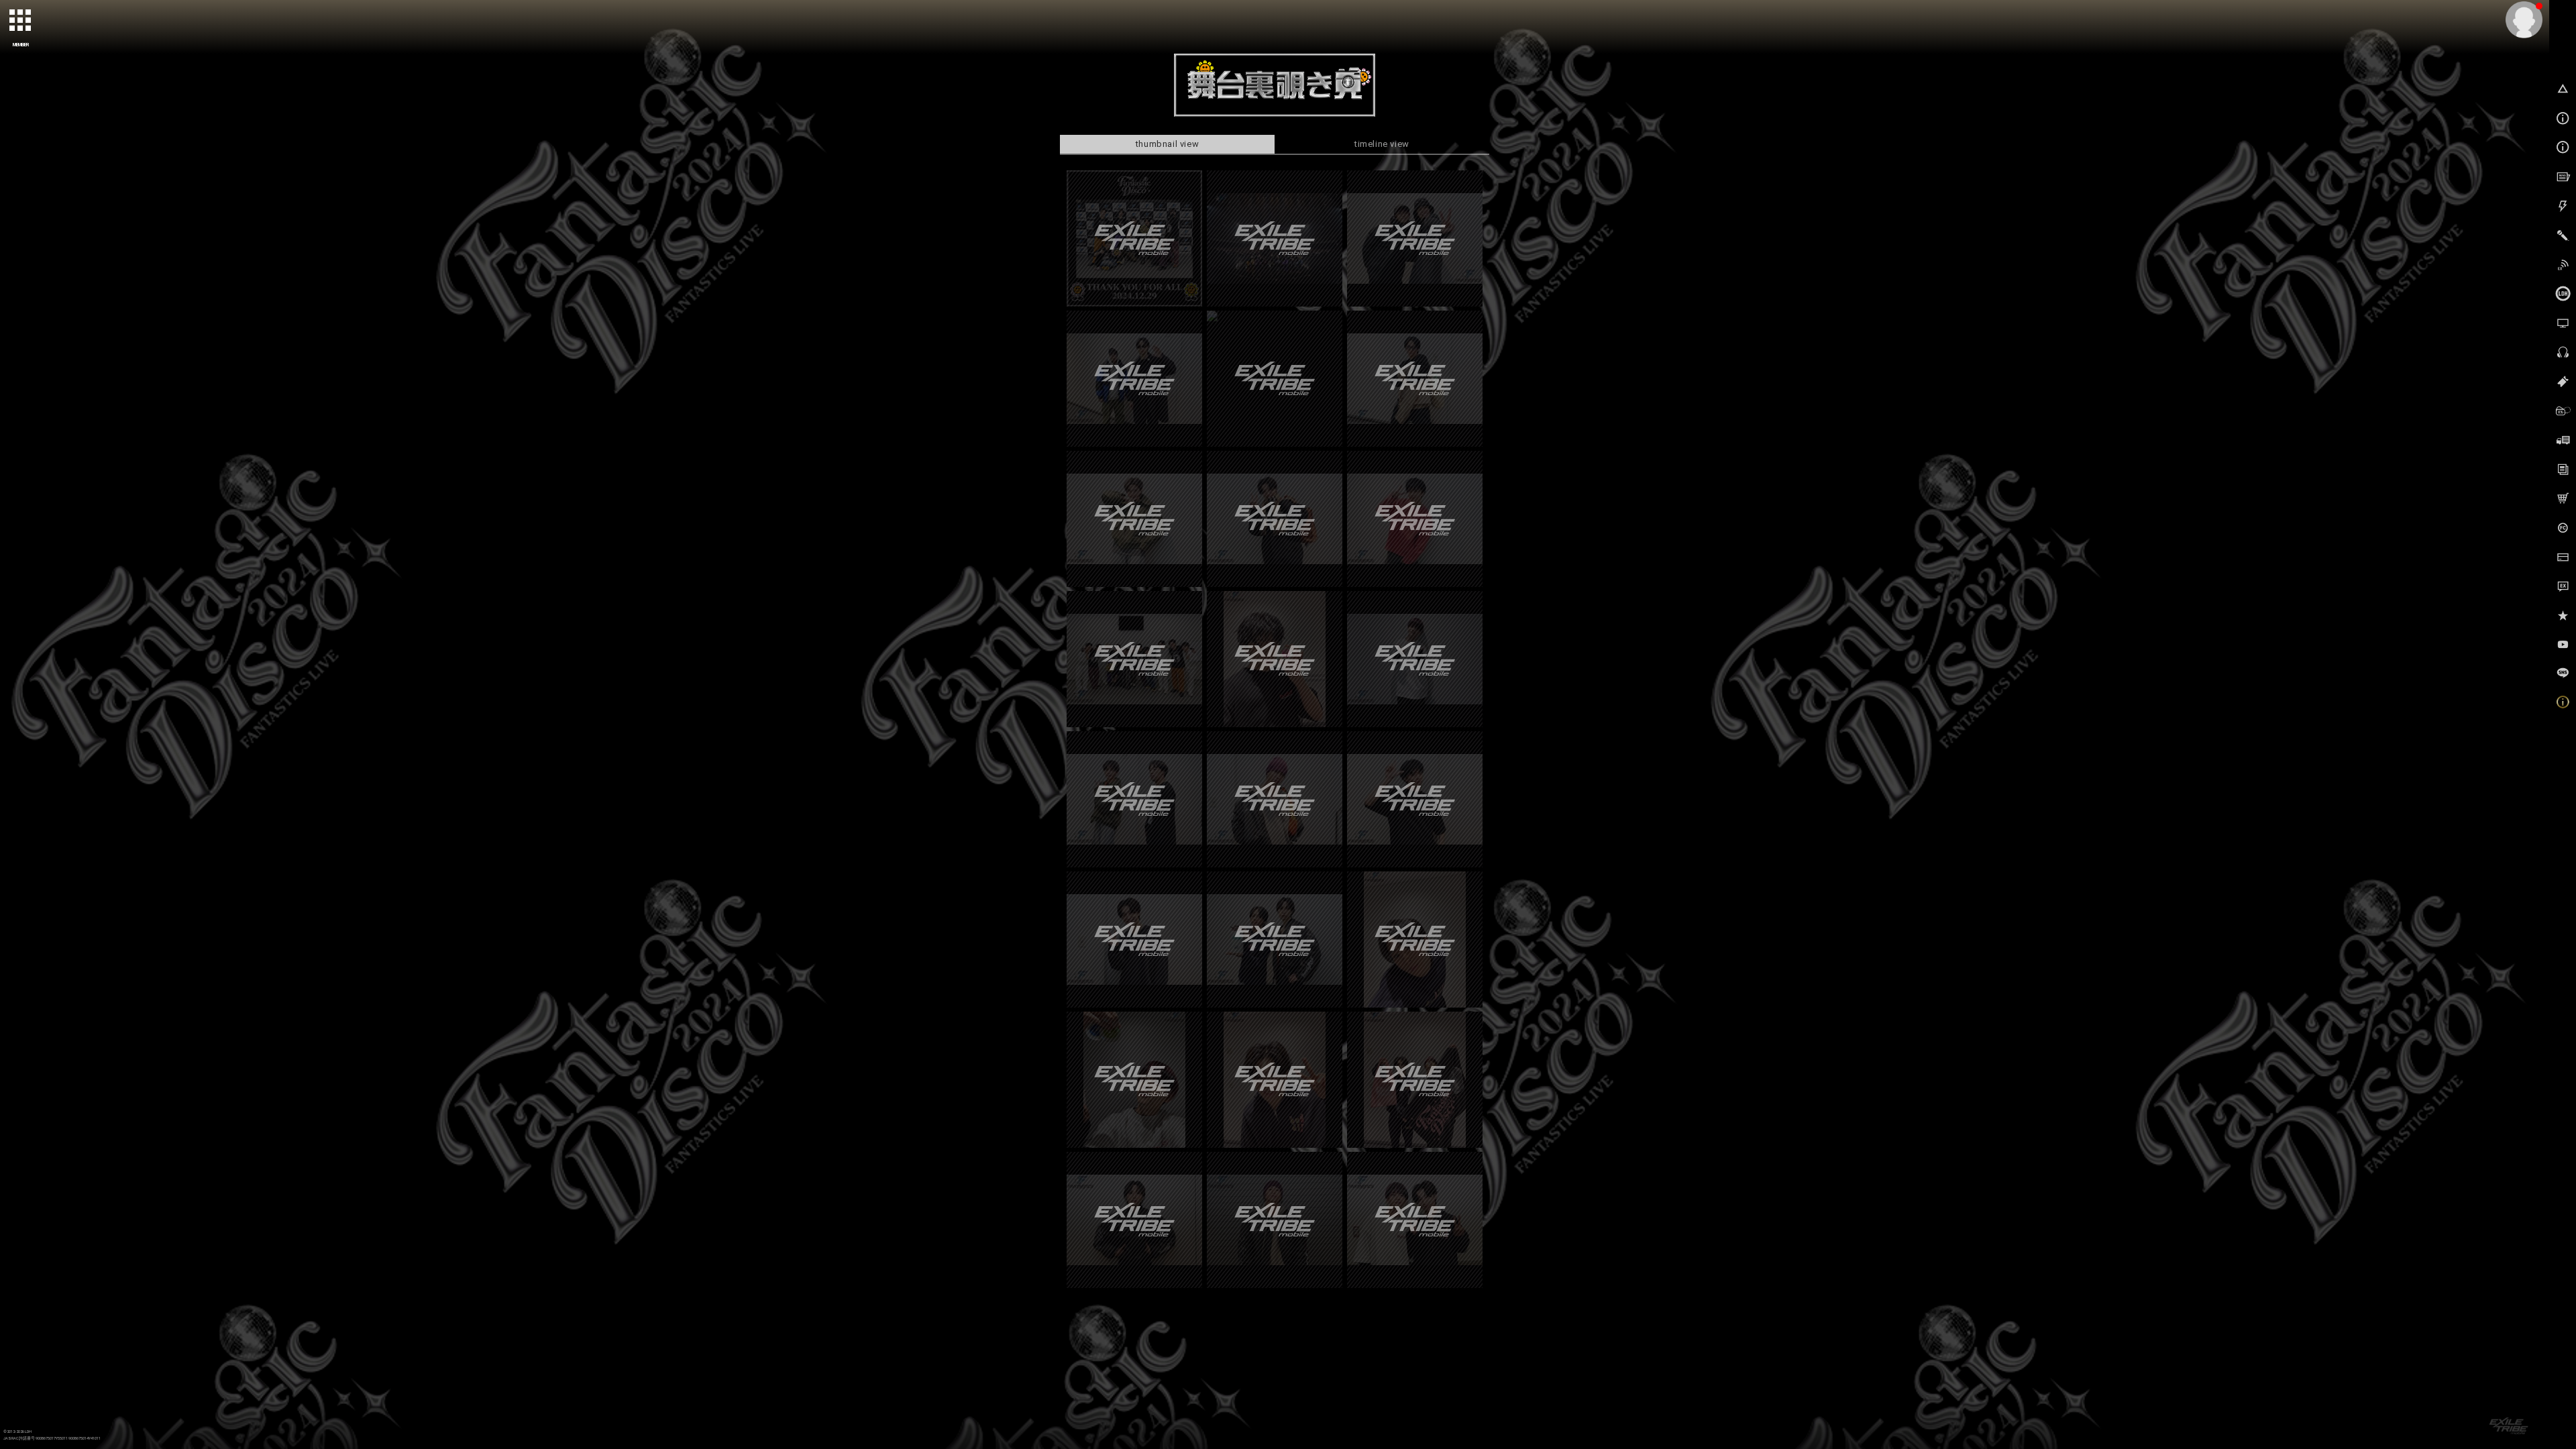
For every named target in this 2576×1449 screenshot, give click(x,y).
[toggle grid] (21, 21)
